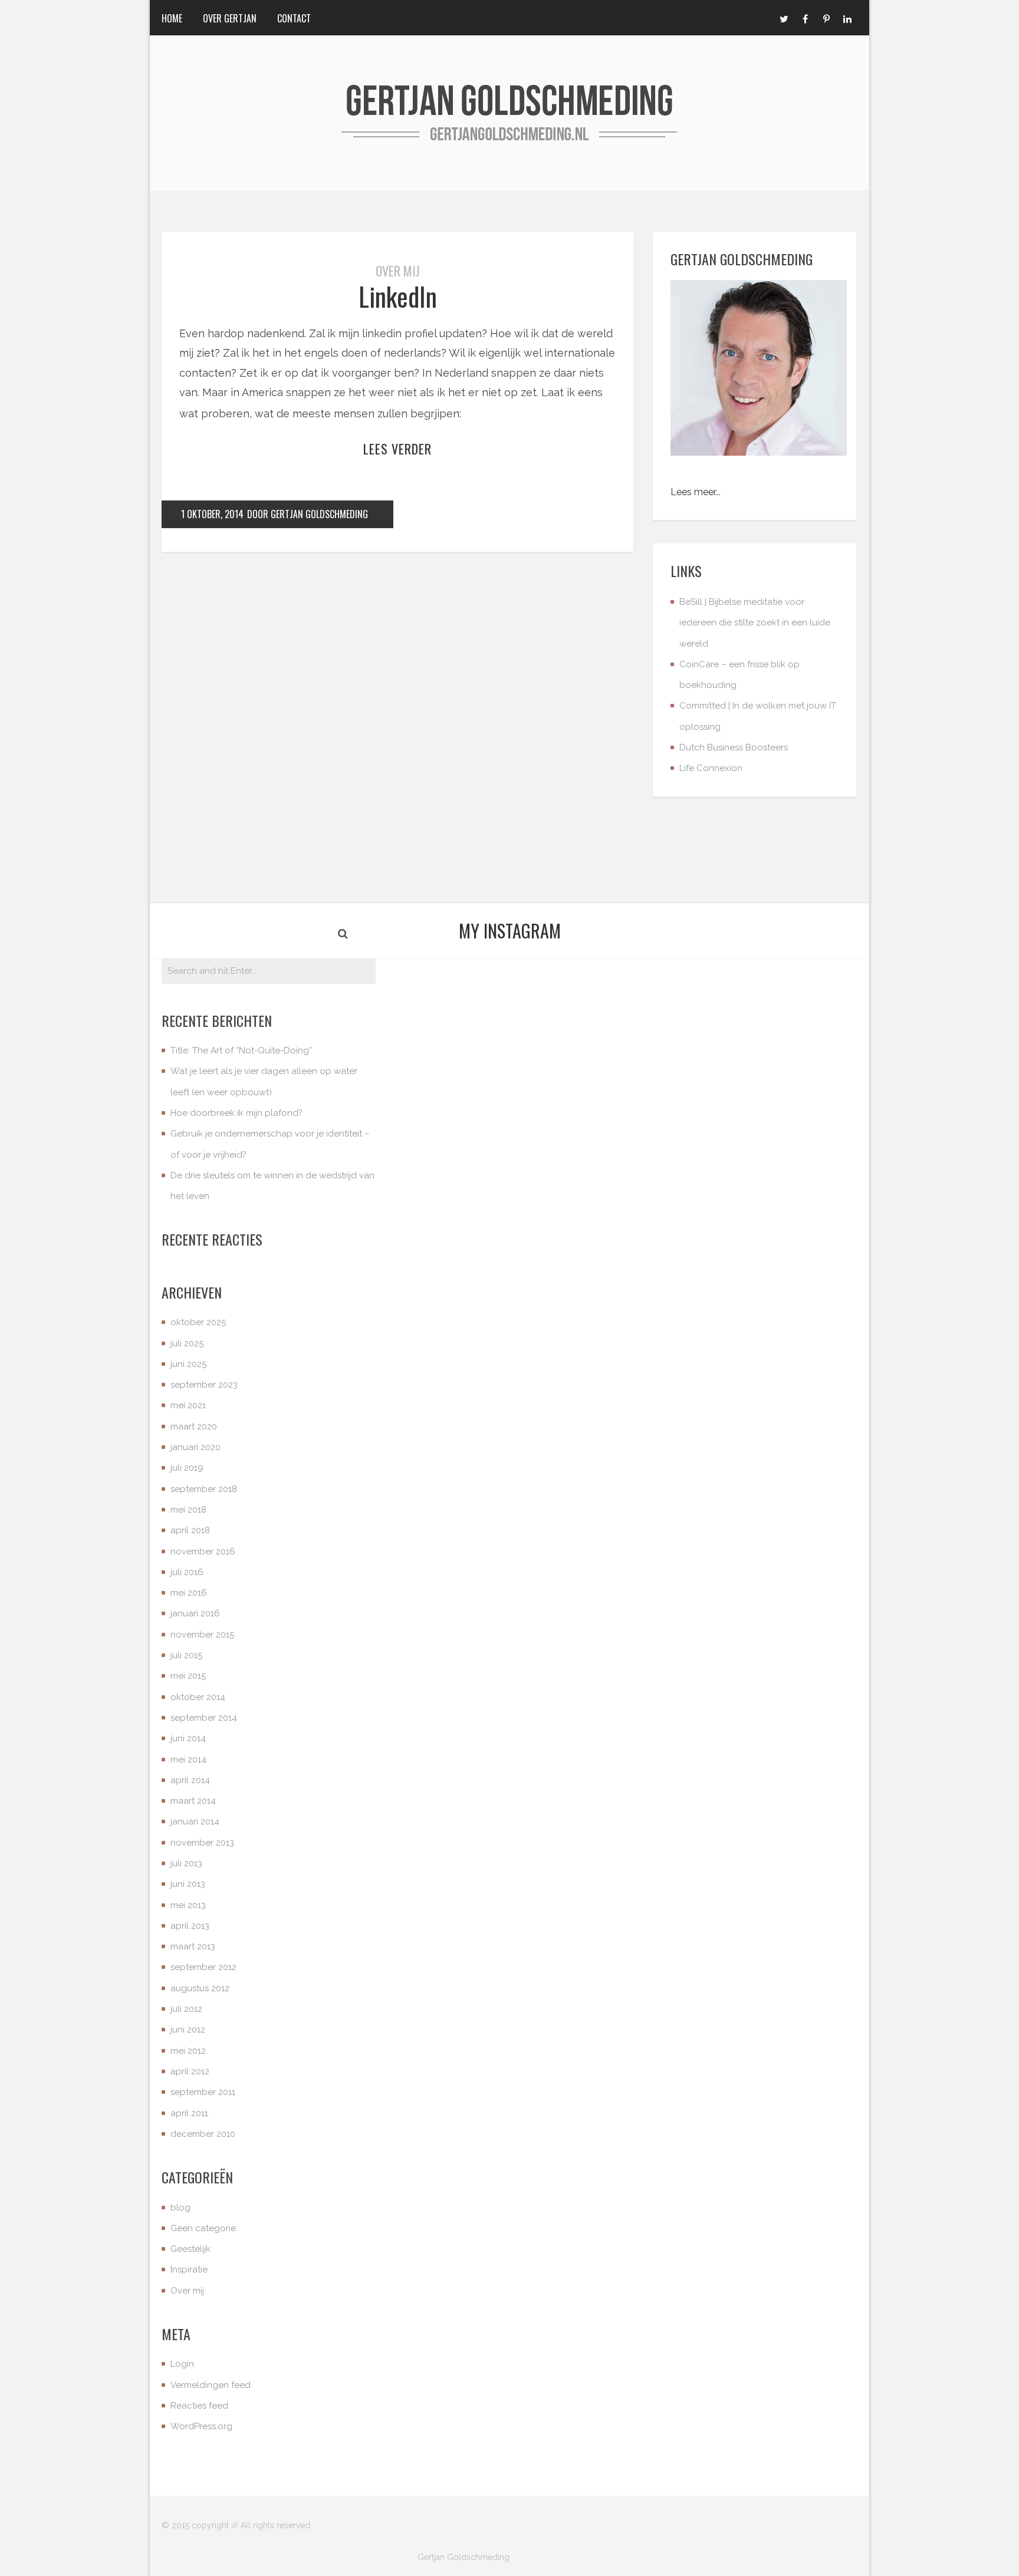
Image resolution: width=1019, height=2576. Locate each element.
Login (182, 2364)
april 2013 (190, 1926)
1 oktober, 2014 (212, 514)
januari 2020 (195, 1447)
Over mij (398, 271)
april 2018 (190, 1530)
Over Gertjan (230, 18)
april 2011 (189, 2113)
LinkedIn (398, 296)
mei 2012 (188, 2051)
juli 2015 (186, 1655)
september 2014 (204, 1718)
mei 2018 (188, 1510)
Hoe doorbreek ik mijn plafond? (236, 1113)
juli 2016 (187, 1572)
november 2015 (202, 1635)
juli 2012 (186, 2009)
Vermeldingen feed (211, 2385)
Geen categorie (203, 2228)
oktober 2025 (198, 1322)
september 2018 (204, 1489)
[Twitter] (784, 18)
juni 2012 (188, 2030)
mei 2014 (188, 1760)
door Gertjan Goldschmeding (308, 514)
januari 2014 (195, 1821)
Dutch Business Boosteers (734, 747)
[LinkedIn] (847, 18)
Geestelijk (190, 2249)
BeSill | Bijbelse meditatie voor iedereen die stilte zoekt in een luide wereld (755, 623)
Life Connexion (711, 768)
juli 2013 (186, 1863)
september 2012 (203, 1967)
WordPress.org (201, 2426)
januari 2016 (195, 1613)
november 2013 (202, 1843)
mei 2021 (188, 1405)
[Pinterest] (826, 18)
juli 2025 (187, 1343)
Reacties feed (199, 2406)
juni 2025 (188, 1364)
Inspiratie (189, 2269)
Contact (294, 18)
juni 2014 (188, 1738)
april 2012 (190, 2071)
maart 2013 (193, 1946)
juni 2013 (188, 1884)
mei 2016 (189, 1593)
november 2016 (203, 1551)
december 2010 (203, 2134)
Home (172, 18)
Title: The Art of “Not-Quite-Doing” (241, 1050)
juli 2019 (187, 1468)
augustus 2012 (200, 1988)
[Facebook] (805, 18)
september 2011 (203, 2092)
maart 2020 (194, 1427)
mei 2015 (188, 1676)
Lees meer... (696, 492)
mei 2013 (188, 1905)
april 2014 (190, 1780)
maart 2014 (193, 1801)
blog (180, 2208)
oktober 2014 (198, 1697)
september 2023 (204, 1385)
